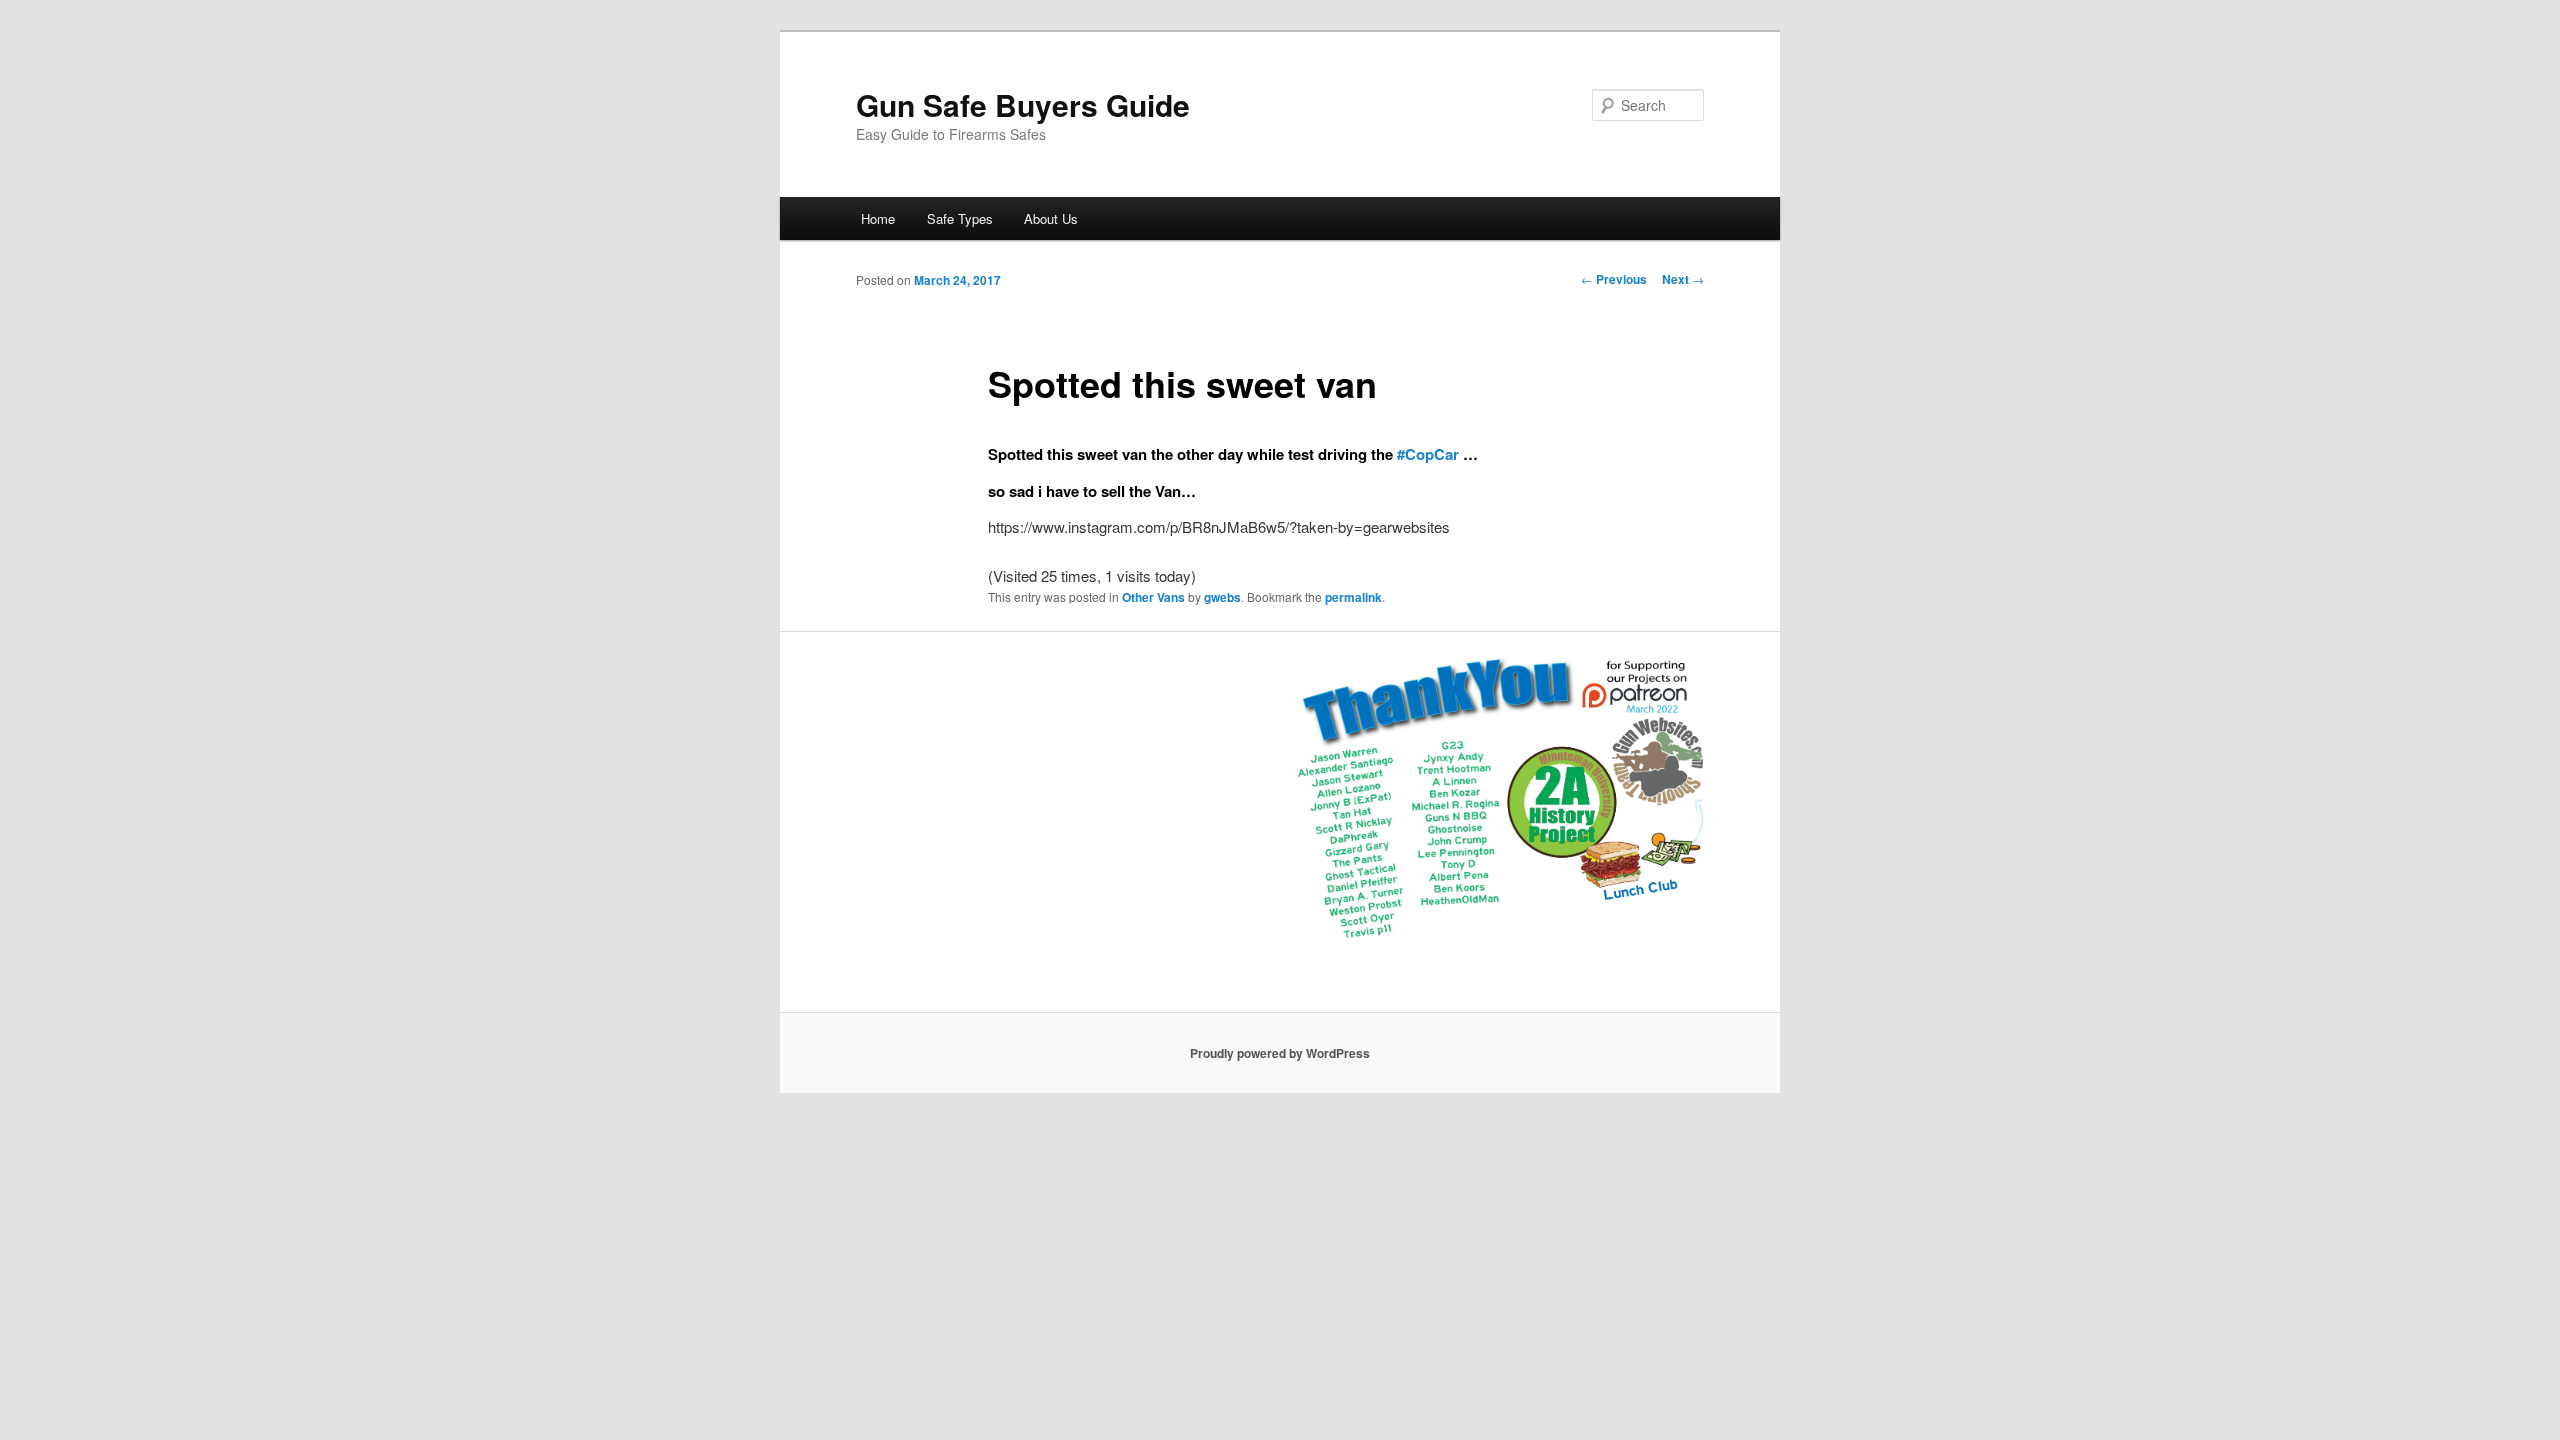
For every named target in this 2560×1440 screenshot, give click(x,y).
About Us (1051, 218)
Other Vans (1153, 597)
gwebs (1222, 597)
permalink (1353, 597)
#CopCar (1428, 454)
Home (878, 218)
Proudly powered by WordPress (1280, 1053)
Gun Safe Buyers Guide (1023, 104)
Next (1683, 279)
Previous (1614, 279)
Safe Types (960, 218)
